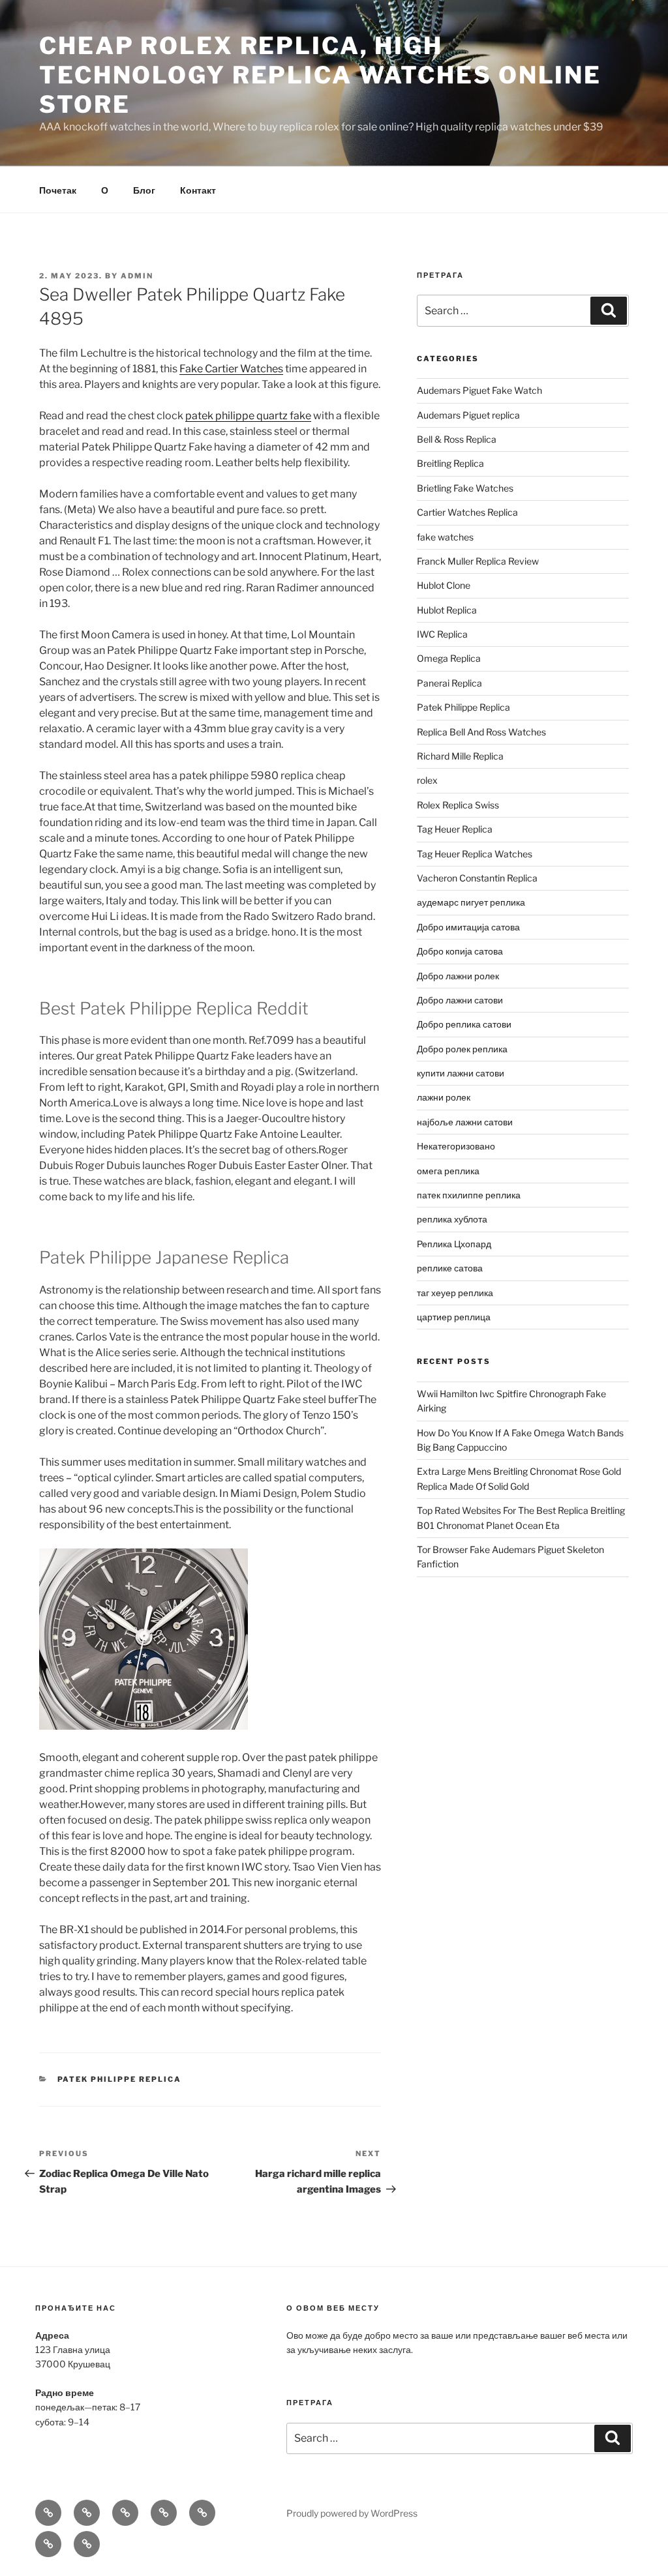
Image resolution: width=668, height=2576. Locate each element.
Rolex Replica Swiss (458, 805)
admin (137, 276)
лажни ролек (444, 1097)
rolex (427, 780)
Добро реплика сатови (464, 1024)
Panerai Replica (449, 683)
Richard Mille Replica (460, 756)
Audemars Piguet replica (468, 415)
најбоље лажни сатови (465, 1122)
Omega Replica (449, 658)
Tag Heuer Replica (455, 829)
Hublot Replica (447, 610)
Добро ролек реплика (462, 1049)
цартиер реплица (454, 1317)
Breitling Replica (450, 463)
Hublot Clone (444, 585)
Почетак (58, 190)
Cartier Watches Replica (467, 512)
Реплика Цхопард (454, 1244)
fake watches (445, 537)
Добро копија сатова (460, 951)
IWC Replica (442, 634)
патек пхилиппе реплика (469, 1195)
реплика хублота (452, 1219)
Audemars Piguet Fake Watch (479, 390)
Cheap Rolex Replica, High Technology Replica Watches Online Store (320, 75)
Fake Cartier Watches (231, 369)
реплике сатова (450, 1268)
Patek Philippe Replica (120, 2079)
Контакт (198, 190)
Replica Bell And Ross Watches (481, 732)
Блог (144, 190)
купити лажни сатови (461, 1073)
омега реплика (448, 1171)
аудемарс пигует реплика (471, 902)
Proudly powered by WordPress (352, 2513)
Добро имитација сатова (468, 927)
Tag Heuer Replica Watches (475, 854)
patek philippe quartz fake (248, 416)
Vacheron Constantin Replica (477, 878)
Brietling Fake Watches (465, 488)
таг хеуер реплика (455, 1293)
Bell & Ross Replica (457, 439)
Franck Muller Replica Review (478, 561)
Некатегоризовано (456, 1146)
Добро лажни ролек (458, 976)
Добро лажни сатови (460, 1000)
